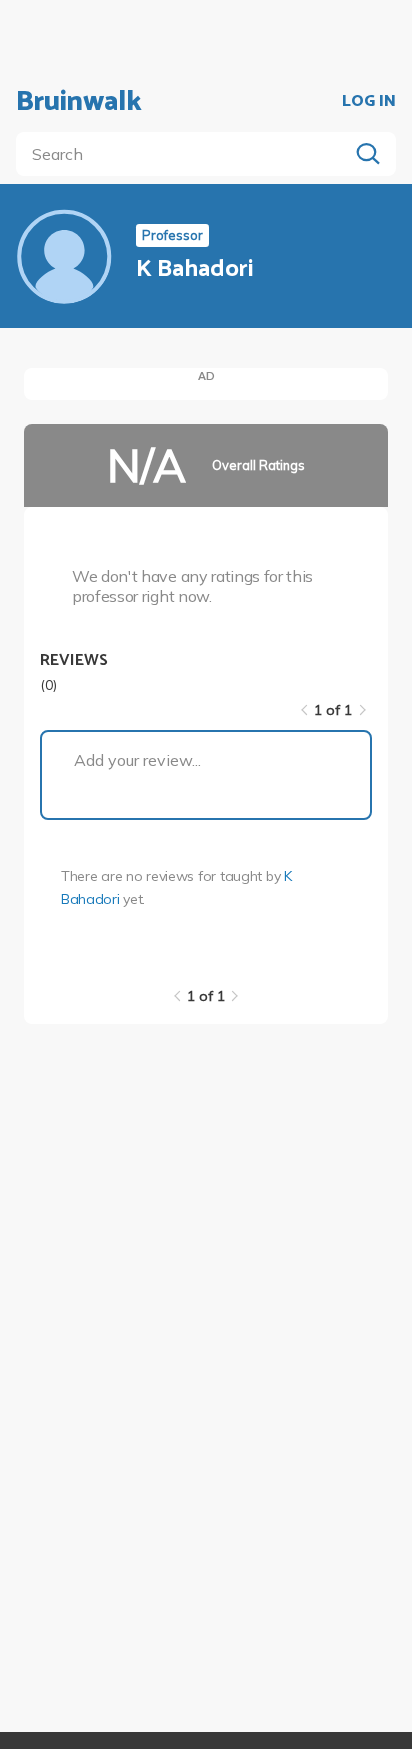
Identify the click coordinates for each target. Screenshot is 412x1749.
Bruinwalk (79, 102)
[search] (186, 154)
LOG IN (369, 102)
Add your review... (137, 760)
